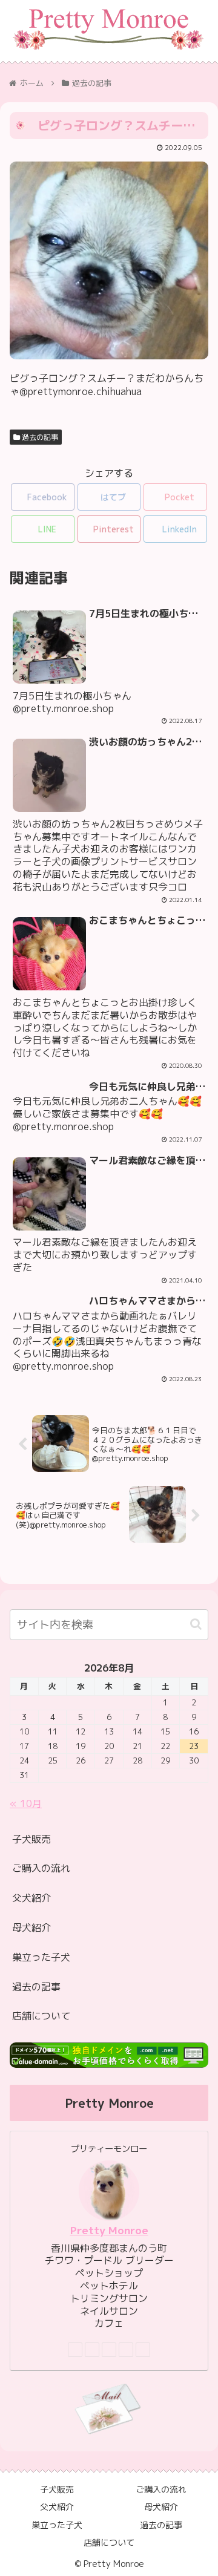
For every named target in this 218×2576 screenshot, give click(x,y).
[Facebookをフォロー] (92, 2350)
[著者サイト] (75, 2350)
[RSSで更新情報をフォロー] (143, 2350)
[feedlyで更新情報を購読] (126, 2350)
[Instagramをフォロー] (109, 2350)
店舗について (41, 2016)
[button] (196, 1624)
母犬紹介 (31, 1927)
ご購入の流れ (41, 1868)
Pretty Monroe (109, 2230)
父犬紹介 (31, 1898)
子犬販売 (31, 1839)
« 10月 (26, 1803)
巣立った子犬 (41, 1957)
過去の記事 (39, 437)
